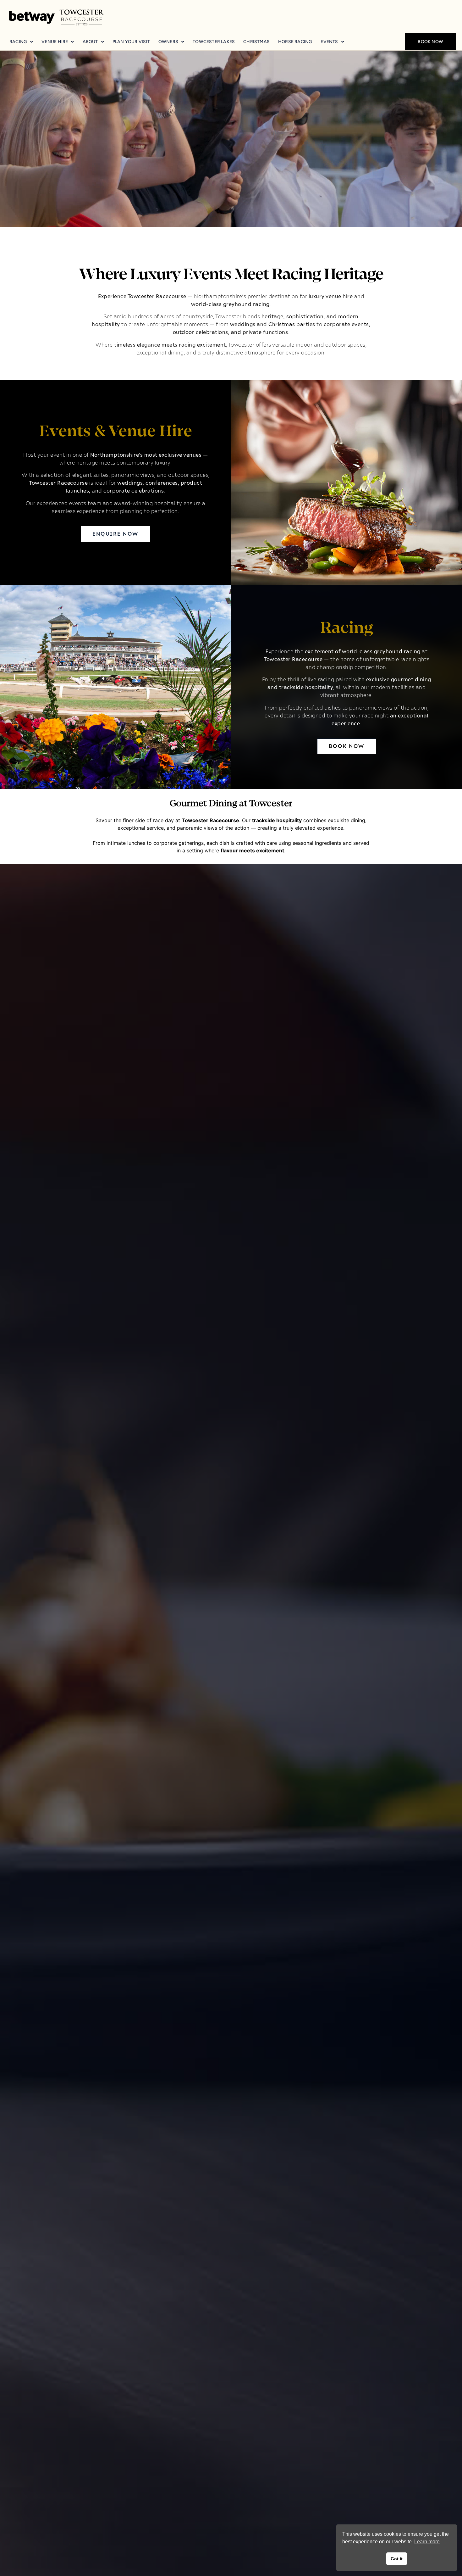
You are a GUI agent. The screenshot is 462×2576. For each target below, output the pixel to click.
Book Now (430, 42)
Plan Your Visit (131, 42)
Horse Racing (295, 42)
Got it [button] (397, 2559)
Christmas (256, 42)
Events (329, 42)
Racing (18, 42)
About (90, 42)
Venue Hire (55, 42)
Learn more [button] (427, 2542)
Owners (168, 42)
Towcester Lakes (214, 42)
